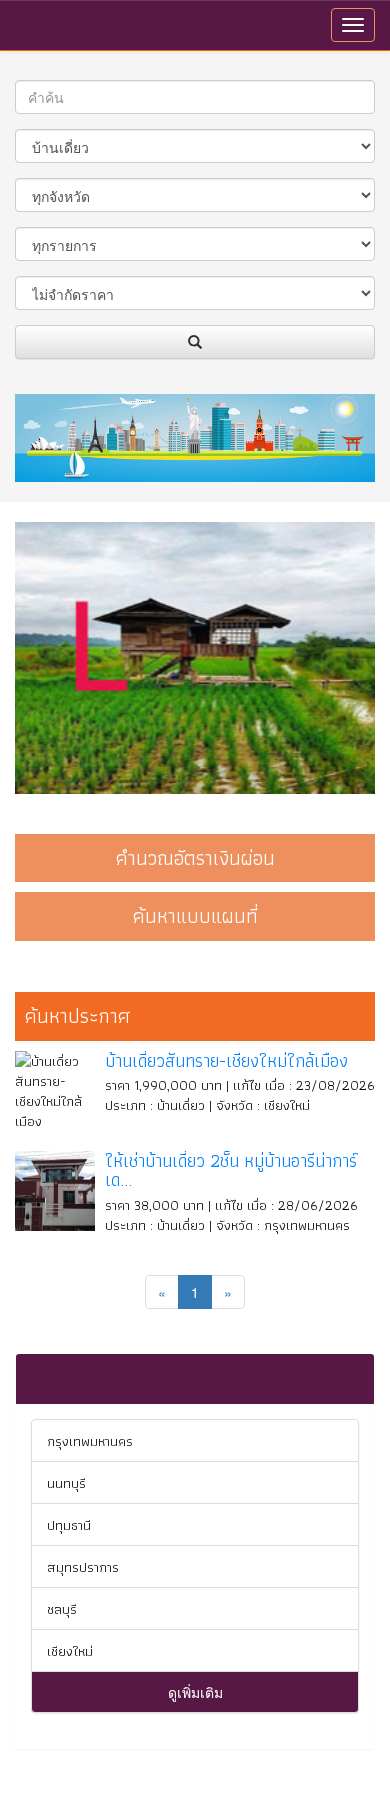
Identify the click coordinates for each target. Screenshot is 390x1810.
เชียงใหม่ (70, 1651)
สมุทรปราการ (83, 1567)
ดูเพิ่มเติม (195, 1692)
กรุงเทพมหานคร (90, 1441)
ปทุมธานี (69, 1525)
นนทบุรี (66, 1483)
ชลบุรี (62, 1609)
